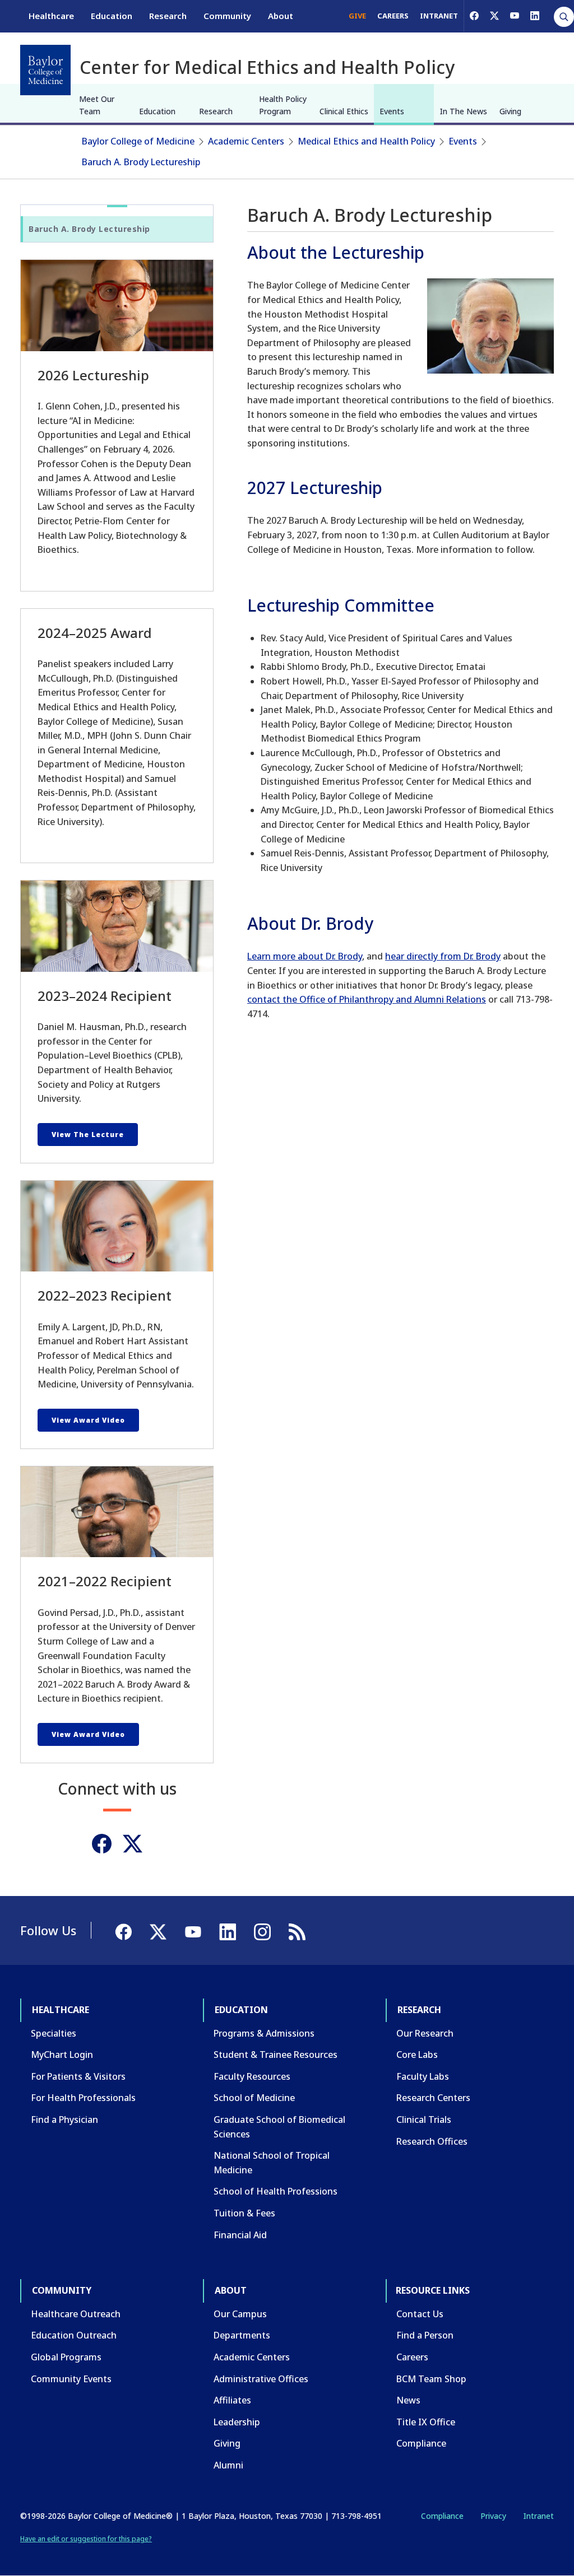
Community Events (71, 2379)
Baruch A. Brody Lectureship (141, 162)
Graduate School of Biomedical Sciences (279, 2127)
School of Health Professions (276, 2191)
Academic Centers (246, 141)
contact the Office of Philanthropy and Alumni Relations (367, 999)
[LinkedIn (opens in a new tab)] (535, 16)
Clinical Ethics (344, 111)
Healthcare (51, 16)
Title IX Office (426, 2422)
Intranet (538, 2516)
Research (168, 16)
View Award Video (88, 1420)
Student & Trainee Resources (276, 2055)
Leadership (237, 2422)
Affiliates (232, 2400)
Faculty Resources (252, 2076)
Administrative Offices (261, 2379)
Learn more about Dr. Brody (305, 956)
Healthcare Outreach (76, 2314)
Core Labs (417, 2055)
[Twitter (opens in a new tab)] (133, 1844)
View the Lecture (88, 1135)
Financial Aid (240, 2235)
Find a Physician (64, 2120)
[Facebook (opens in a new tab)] (474, 16)
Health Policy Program (283, 105)
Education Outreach (74, 2335)
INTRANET (439, 16)
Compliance (421, 2443)
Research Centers (433, 2098)
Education (112, 16)
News (408, 2400)
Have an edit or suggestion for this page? (86, 2539)
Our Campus (240, 2314)
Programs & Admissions (264, 2033)
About (281, 16)
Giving (510, 111)
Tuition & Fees (244, 2213)
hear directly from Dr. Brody (443, 956)
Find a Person (425, 2335)
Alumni (228, 2465)
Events (392, 111)
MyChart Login (62, 2055)
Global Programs (66, 2357)
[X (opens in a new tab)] (494, 16)
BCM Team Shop (431, 2379)
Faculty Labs (423, 2076)
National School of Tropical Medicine (272, 2163)
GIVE (357, 16)
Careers (412, 2357)
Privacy (493, 2516)
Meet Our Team (97, 105)
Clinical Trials (424, 2120)
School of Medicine (254, 2098)
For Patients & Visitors (78, 2076)
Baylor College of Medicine (138, 141)
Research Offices (432, 2141)
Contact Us (420, 2314)
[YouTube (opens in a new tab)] (515, 16)
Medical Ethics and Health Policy (366, 141)
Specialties (54, 2033)
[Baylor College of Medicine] (45, 70)
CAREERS (393, 16)
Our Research (425, 2033)
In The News (463, 111)
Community (227, 16)
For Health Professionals (83, 2098)
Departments (242, 2335)
